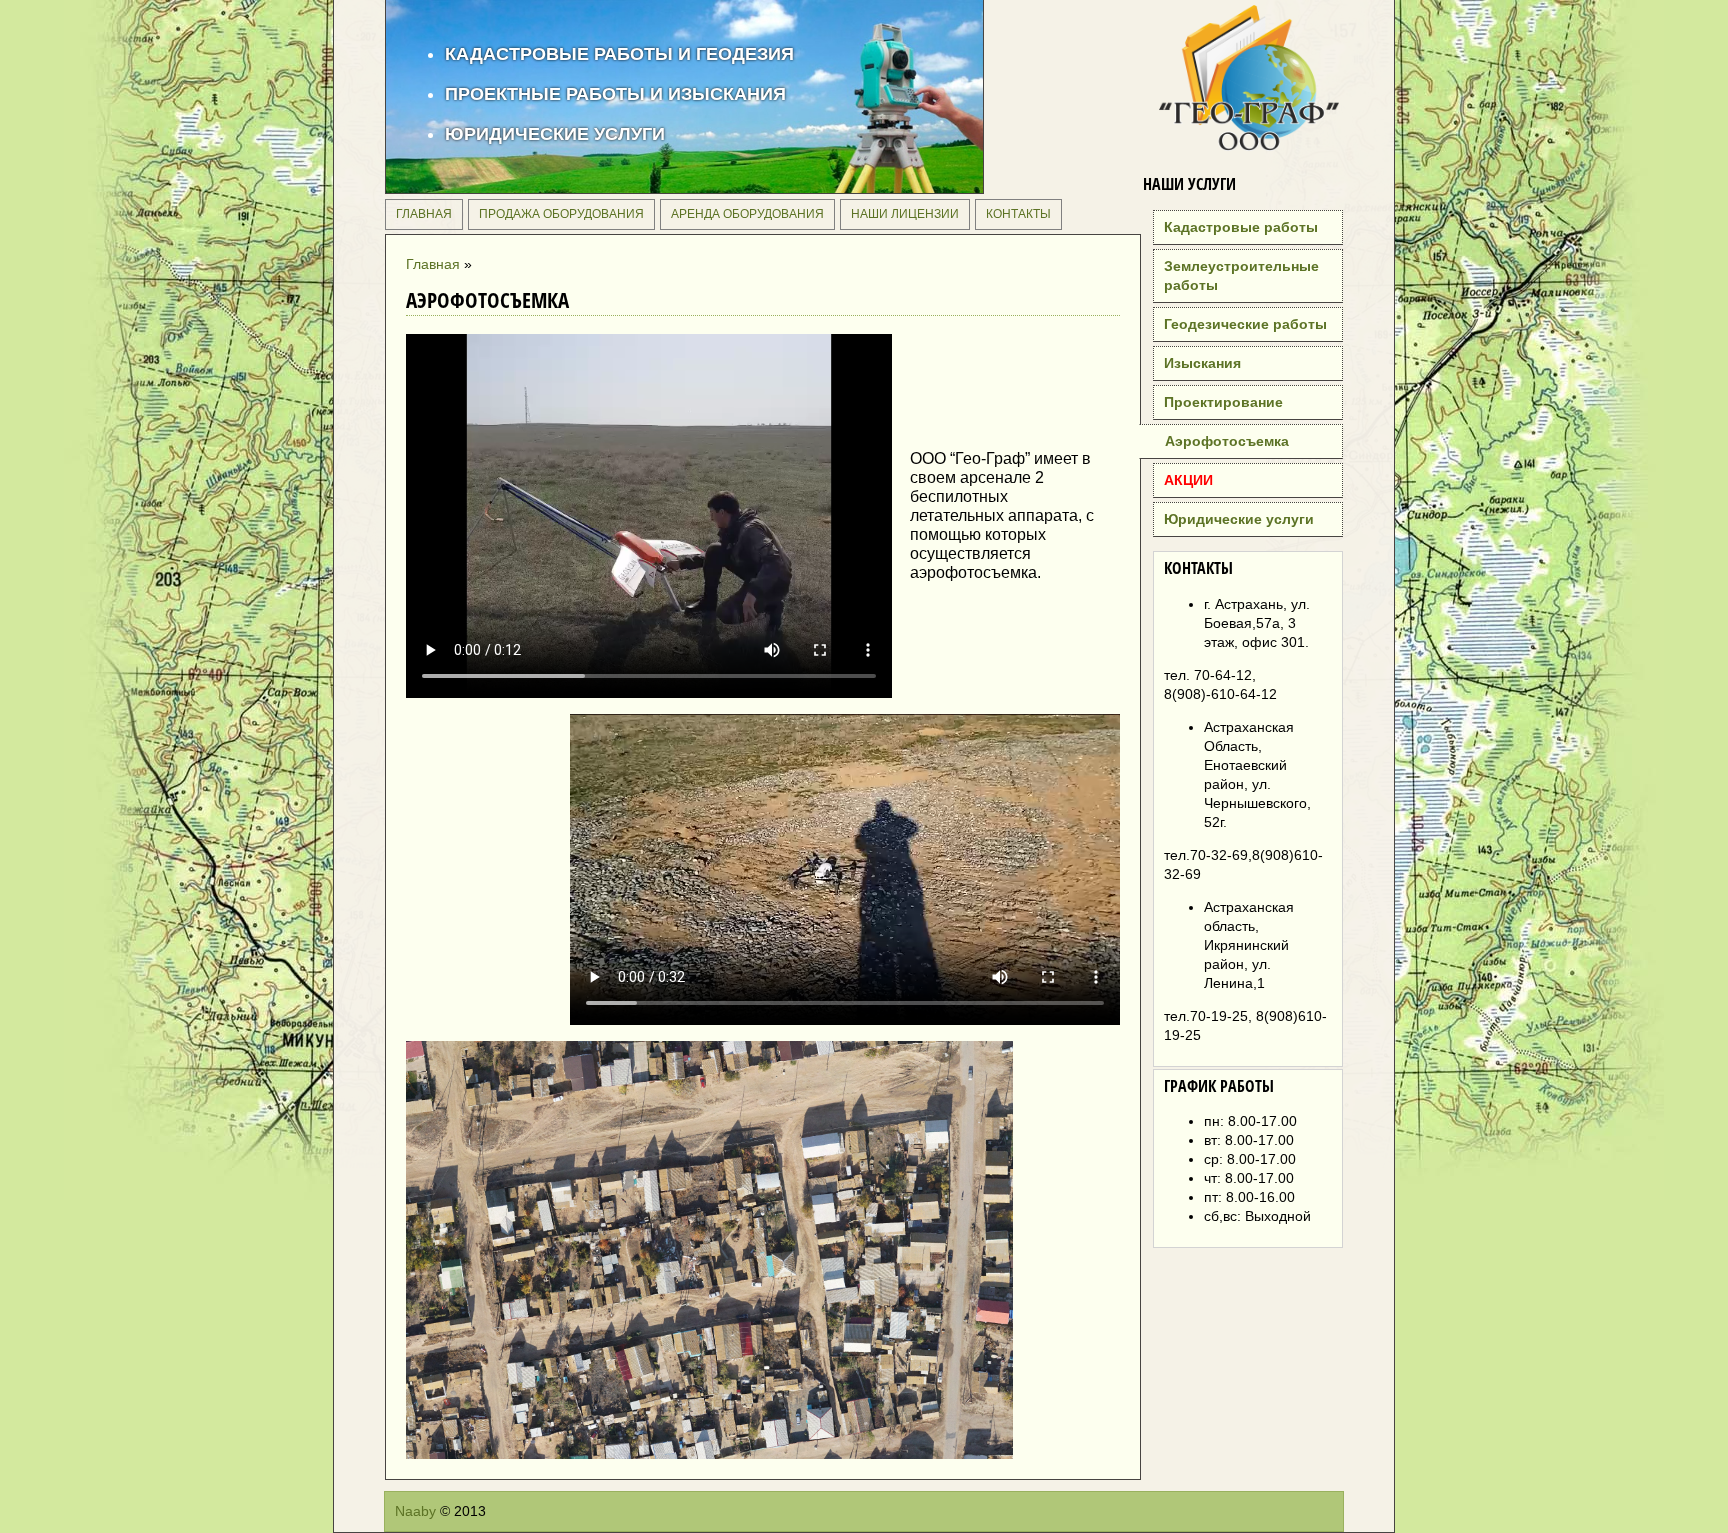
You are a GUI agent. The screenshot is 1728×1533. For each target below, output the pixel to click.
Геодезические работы (1245, 324)
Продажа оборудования (561, 214)
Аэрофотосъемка (1227, 441)
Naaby (415, 1511)
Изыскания (1202, 363)
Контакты (1018, 214)
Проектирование (1223, 402)
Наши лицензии (905, 214)
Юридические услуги (1239, 519)
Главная (424, 214)
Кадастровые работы (1241, 227)
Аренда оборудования (747, 214)
